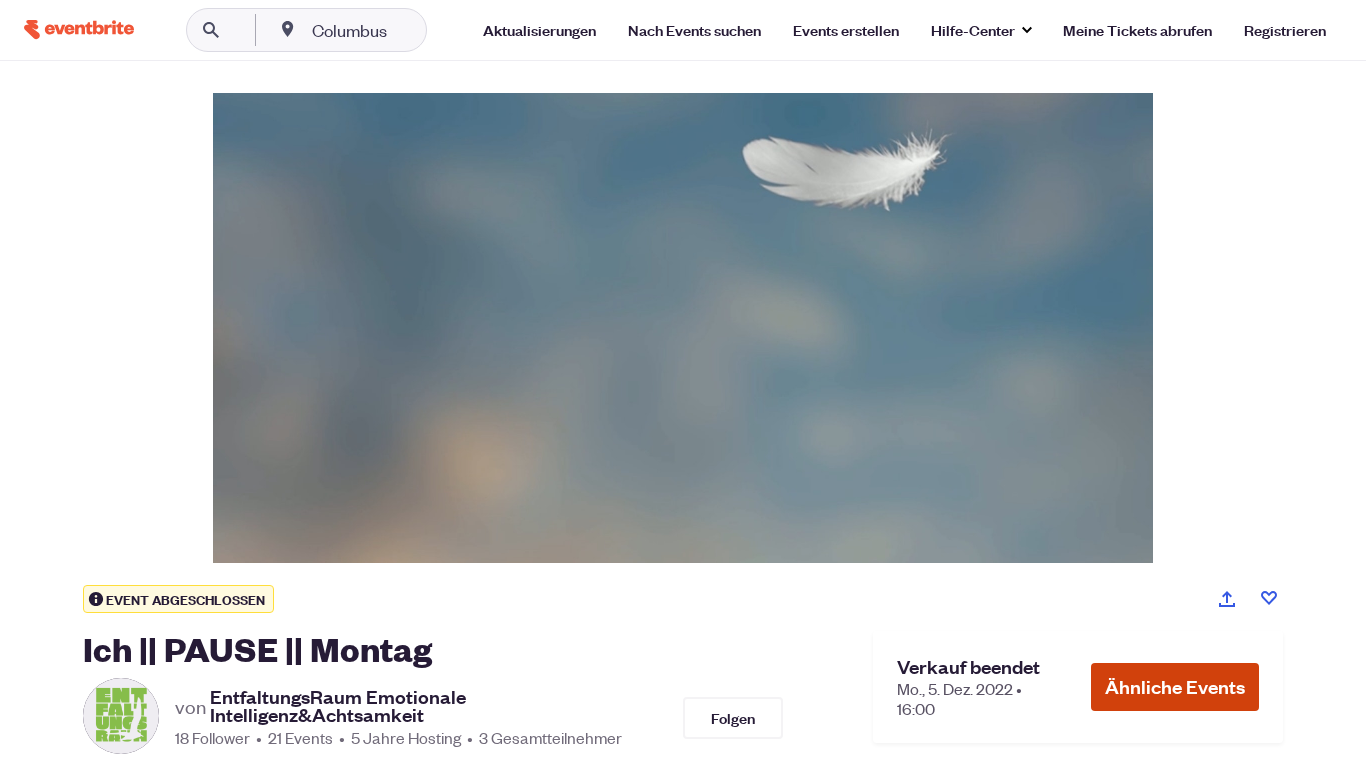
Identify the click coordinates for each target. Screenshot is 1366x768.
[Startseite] (79, 29)
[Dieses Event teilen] (1227, 599)
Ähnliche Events (1175, 686)
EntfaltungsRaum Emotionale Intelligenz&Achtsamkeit (338, 706)
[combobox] (413, 30)
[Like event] (1269, 598)
